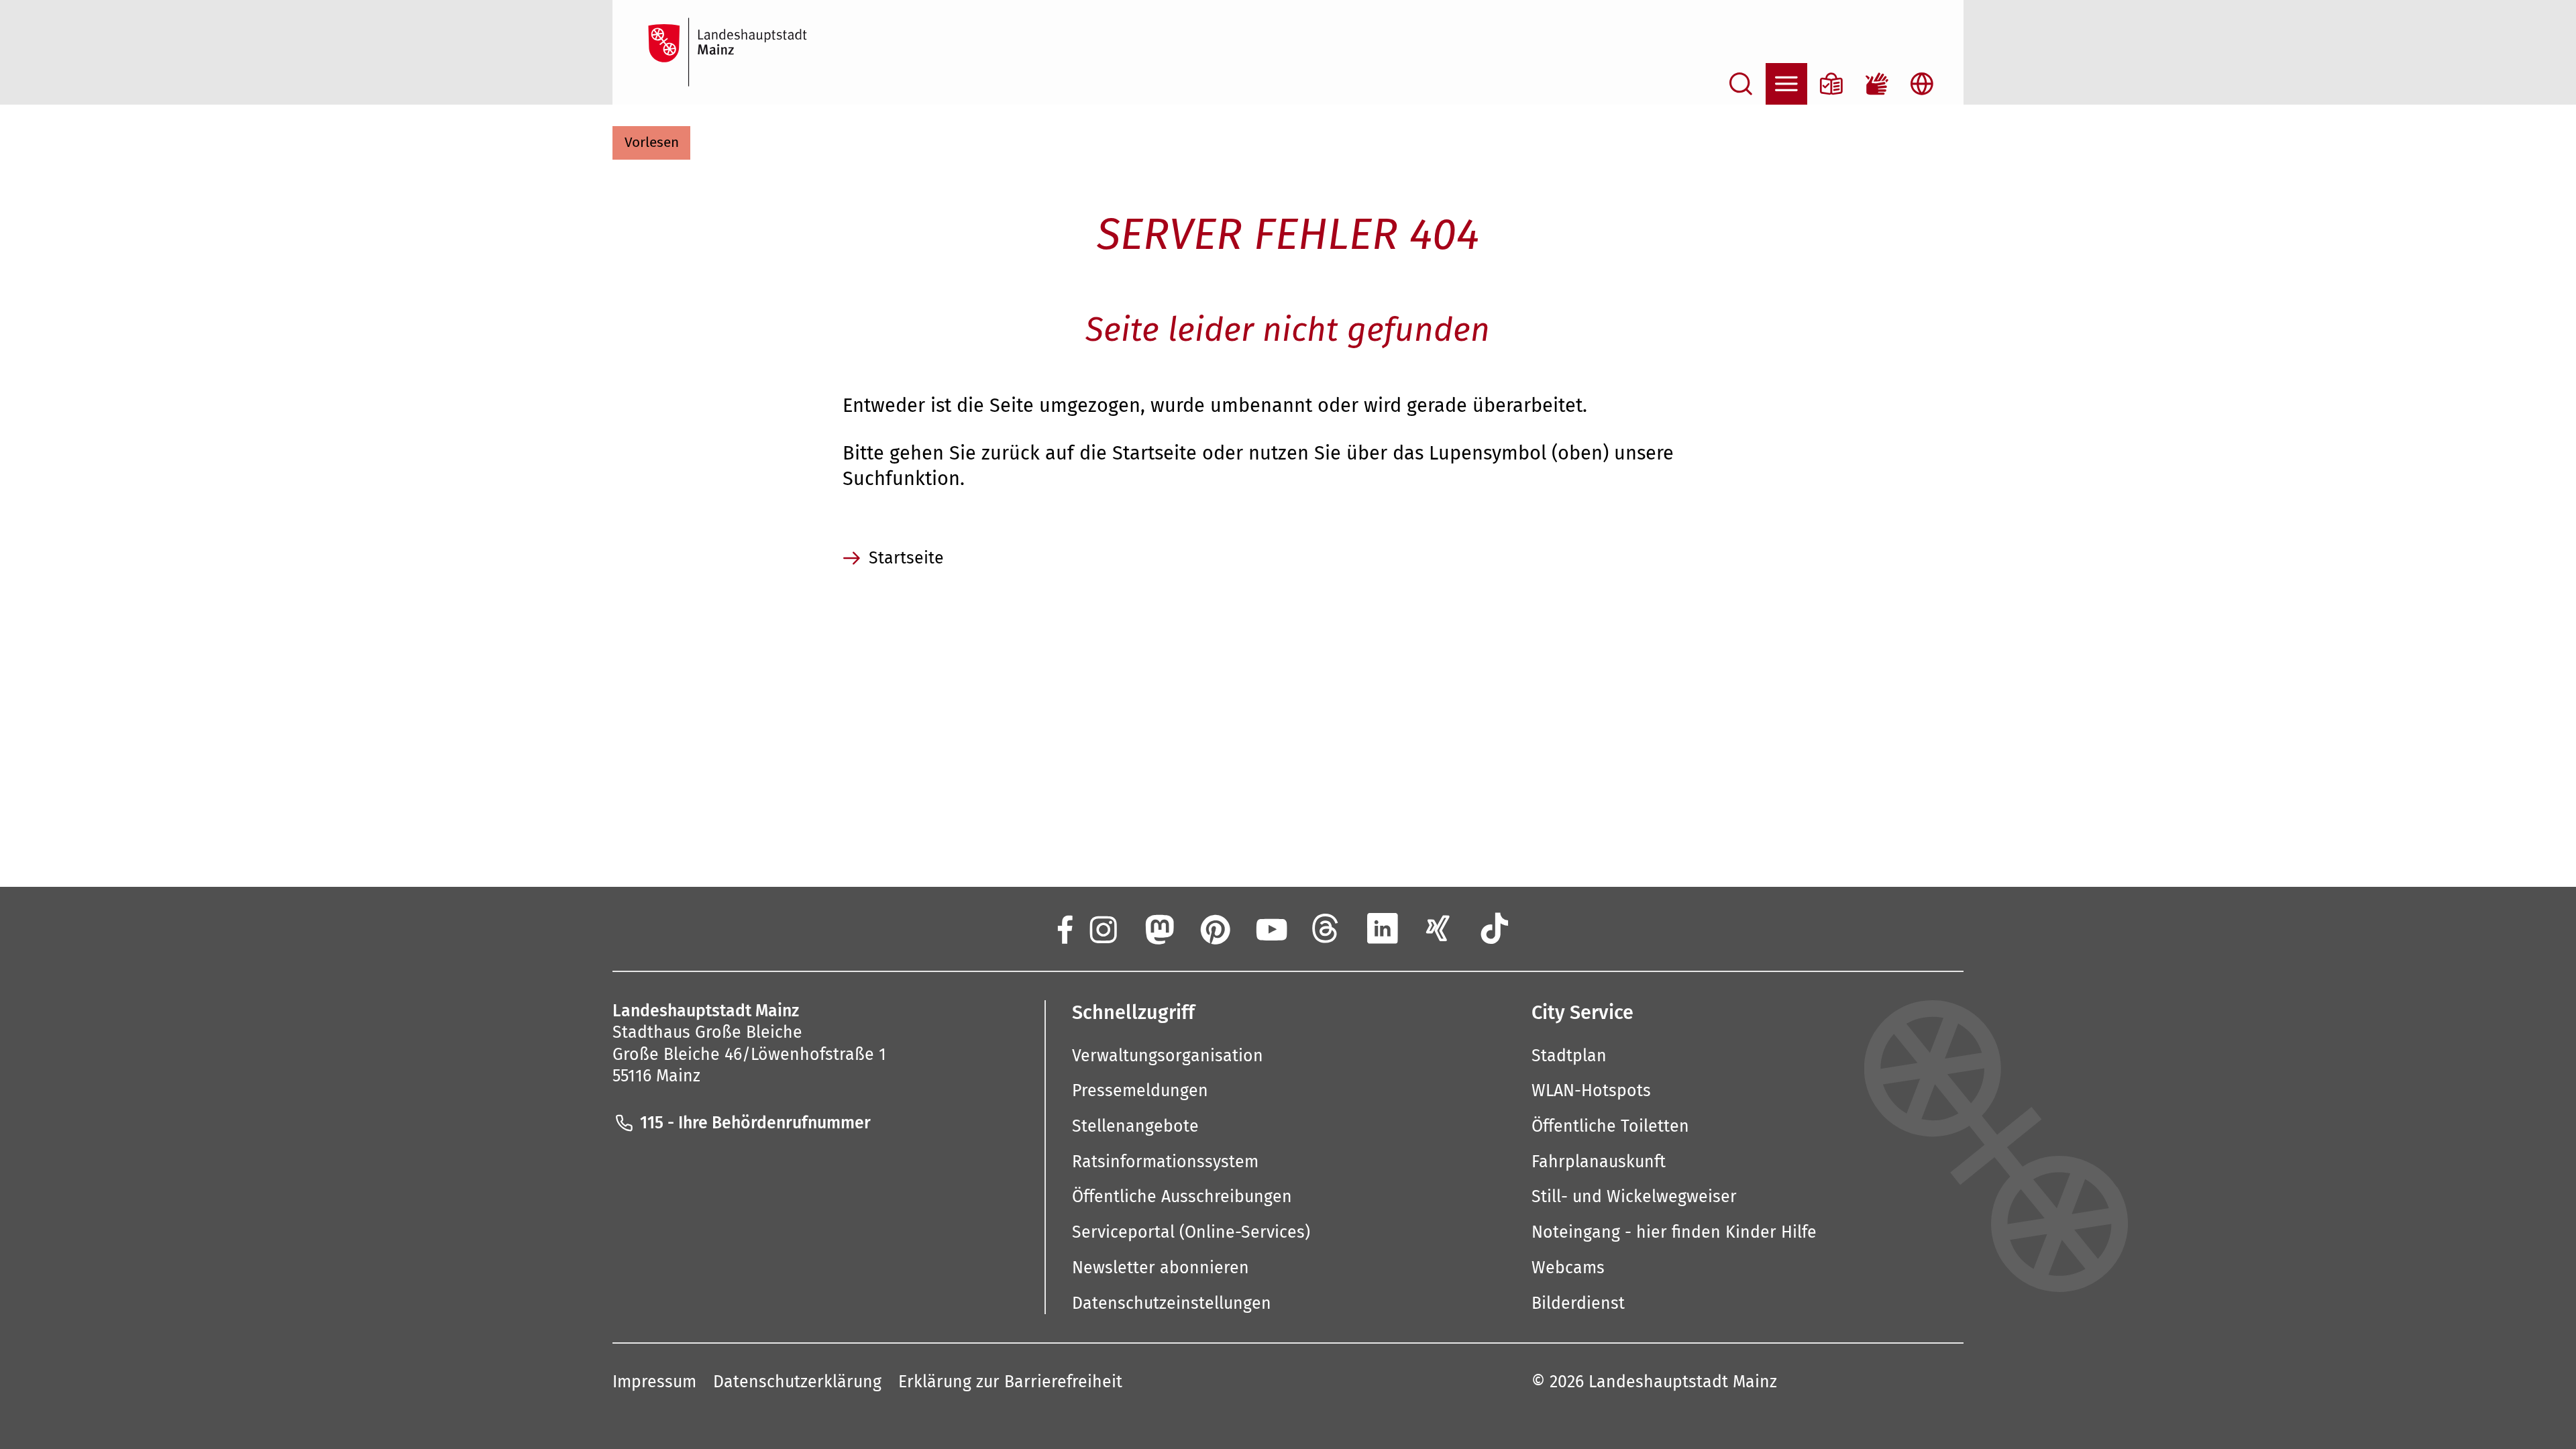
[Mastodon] (1158, 928)
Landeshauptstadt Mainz (1683, 1382)
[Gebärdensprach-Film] (1877, 84)
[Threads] (1326, 928)
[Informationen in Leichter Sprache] (1831, 84)
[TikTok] (1495, 928)
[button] (651, 143)
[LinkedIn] (1383, 928)
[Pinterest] (1214, 928)
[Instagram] (1102, 928)
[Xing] (1438, 928)
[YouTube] (1270, 928)
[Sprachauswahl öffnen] (1922, 84)
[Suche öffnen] (1741, 84)
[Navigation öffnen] (1786, 84)
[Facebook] (1064, 928)
